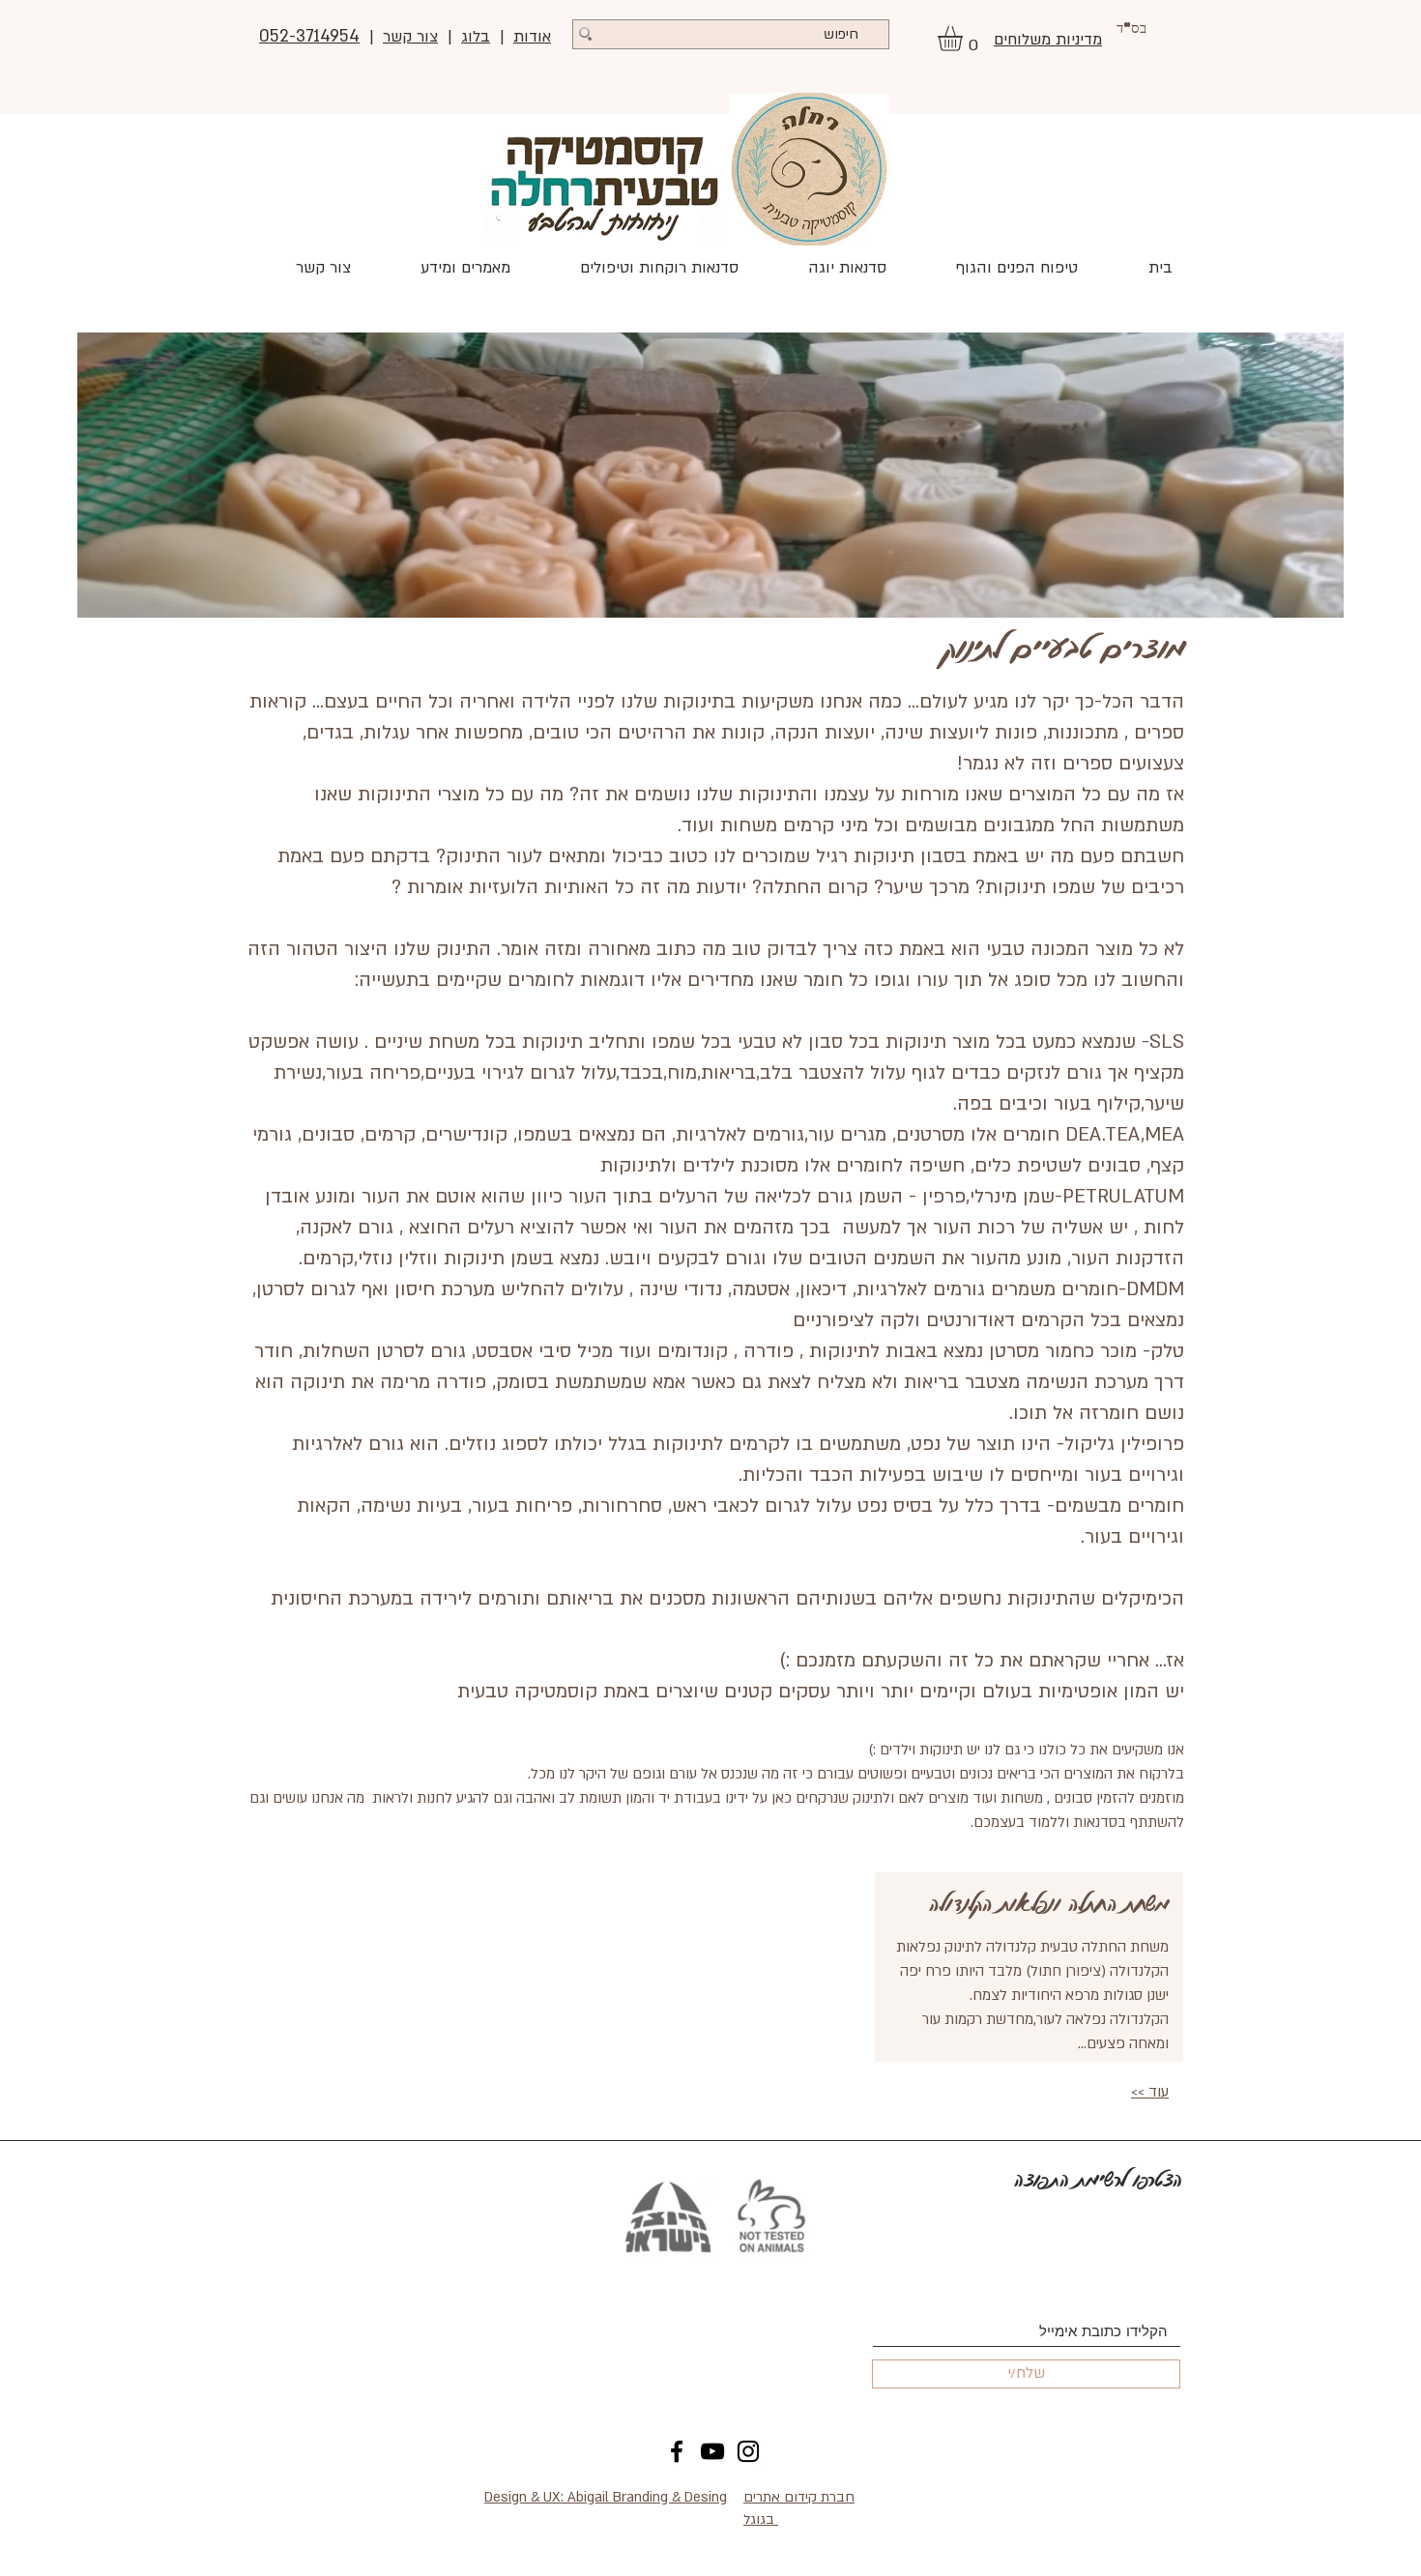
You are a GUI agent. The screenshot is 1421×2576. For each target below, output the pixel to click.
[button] (965, 39)
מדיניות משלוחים (1048, 40)
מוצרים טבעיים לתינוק (1064, 646)
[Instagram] (748, 2451)
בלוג (476, 37)
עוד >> (1150, 2092)
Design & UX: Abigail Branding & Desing (606, 2497)
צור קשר (410, 37)
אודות (532, 37)
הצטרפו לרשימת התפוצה (1098, 2179)
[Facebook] (677, 2451)
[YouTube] (712, 2451)
